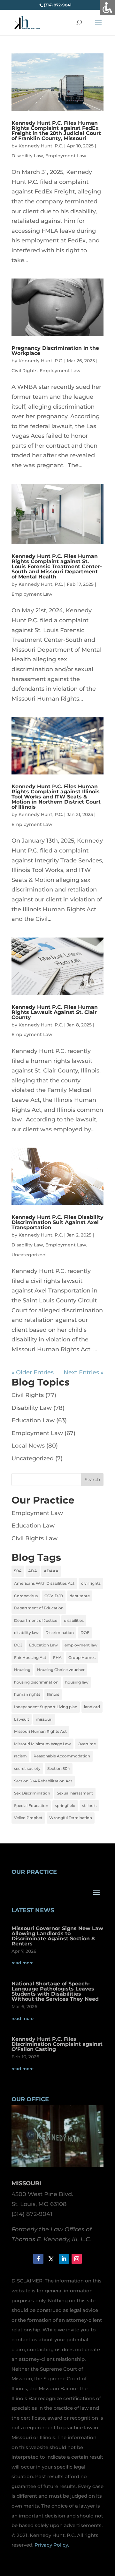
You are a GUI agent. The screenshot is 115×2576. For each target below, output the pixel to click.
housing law (77, 1682)
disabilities (74, 1620)
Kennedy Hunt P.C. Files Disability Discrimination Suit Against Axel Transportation (57, 1222)
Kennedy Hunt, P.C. (41, 146)
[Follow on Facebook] (38, 2259)
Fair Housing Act (30, 1657)
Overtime (87, 1744)
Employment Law (66, 156)
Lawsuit (22, 1719)
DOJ (18, 1645)
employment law (81, 1645)
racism (20, 1756)
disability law (26, 1633)
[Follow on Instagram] (77, 2259)
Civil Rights (24, 371)
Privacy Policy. (52, 2545)
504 (18, 1571)
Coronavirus (26, 1596)
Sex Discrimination (32, 1793)
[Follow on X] (51, 2259)
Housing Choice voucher (61, 1670)
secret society (27, 1768)
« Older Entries (33, 1372)
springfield (65, 1806)
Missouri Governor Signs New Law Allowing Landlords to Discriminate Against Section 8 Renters (57, 1936)
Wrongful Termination (71, 1818)
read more (23, 1963)
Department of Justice (36, 1620)
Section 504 (59, 1768)
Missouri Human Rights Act (40, 1731)
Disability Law (27, 156)
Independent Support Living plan (46, 1707)
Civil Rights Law (34, 1538)
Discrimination (60, 1633)
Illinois (53, 1694)
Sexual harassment (75, 1793)
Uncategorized (29, 1255)
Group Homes (82, 1657)
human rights (27, 1694)
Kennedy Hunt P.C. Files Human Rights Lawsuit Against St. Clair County (55, 1012)
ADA (33, 1571)
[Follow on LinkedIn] (64, 2259)
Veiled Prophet (28, 1818)
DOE (85, 1633)
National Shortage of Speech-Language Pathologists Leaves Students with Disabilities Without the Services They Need (55, 1991)
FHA (57, 1657)
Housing (22, 1670)
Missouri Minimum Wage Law (42, 1744)
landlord (92, 1707)
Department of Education (39, 1608)
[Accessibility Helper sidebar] (107, 8)
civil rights (91, 1583)
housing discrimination (36, 1682)
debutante (80, 1596)
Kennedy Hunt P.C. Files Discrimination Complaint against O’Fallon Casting (57, 2044)
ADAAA (51, 1571)
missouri (44, 1719)
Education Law (33, 1420)
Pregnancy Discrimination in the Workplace (55, 351)
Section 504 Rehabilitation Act (43, 1781)
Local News (28, 1446)
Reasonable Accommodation (62, 1756)
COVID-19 (54, 1596)
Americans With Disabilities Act (44, 1583)
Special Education (31, 1806)
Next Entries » (84, 1372)
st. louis (89, 1806)
